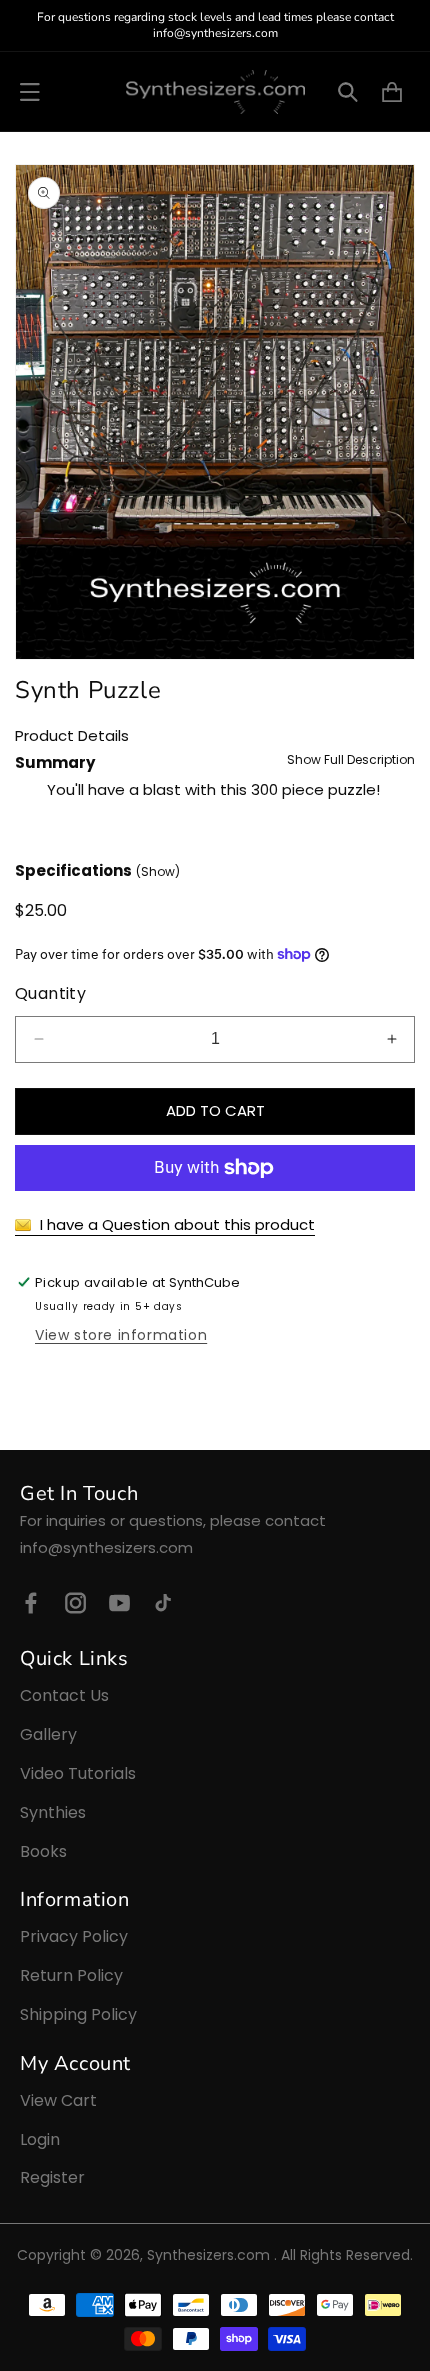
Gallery (48, 1734)
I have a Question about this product (175, 1224)
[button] (30, 92)
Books (43, 1851)
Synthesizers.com (208, 2255)
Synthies (53, 1812)
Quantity (50, 993)
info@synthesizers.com (106, 1547)
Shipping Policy (78, 2014)
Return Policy (71, 1975)
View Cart (58, 2100)
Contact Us (64, 1695)
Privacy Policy (74, 1936)
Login (40, 2139)
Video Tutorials (78, 1773)
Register (52, 2177)
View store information (121, 1335)
